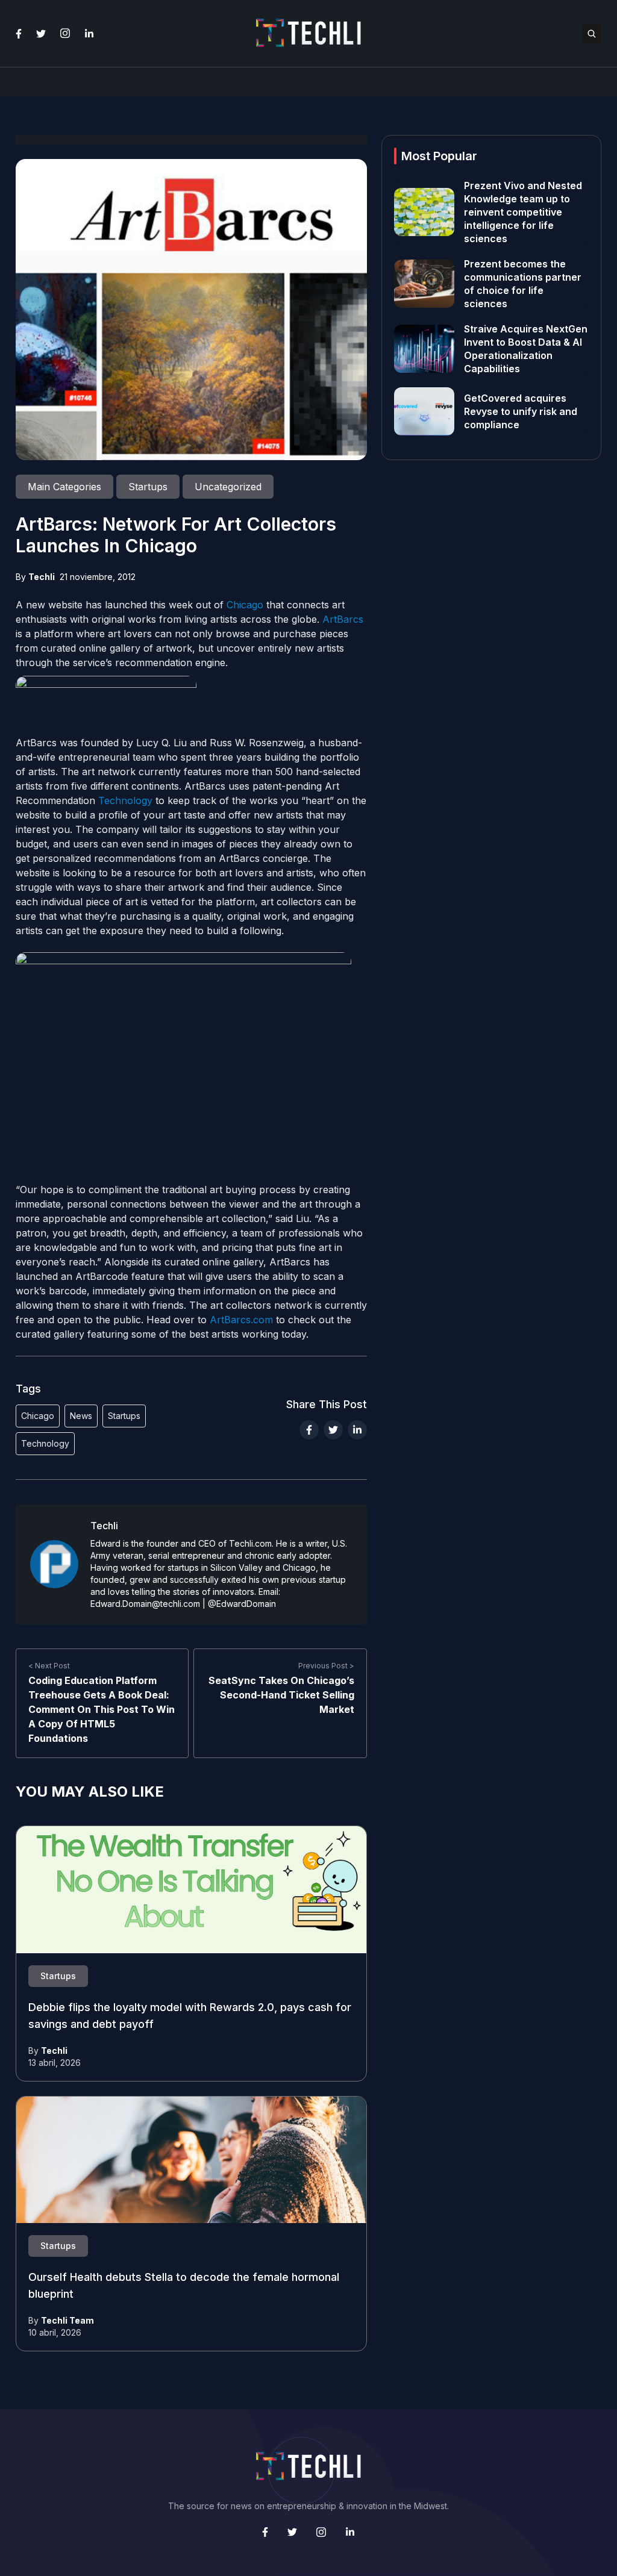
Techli (42, 577)
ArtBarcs (343, 619)
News (81, 1416)
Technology (125, 800)
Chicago (245, 605)
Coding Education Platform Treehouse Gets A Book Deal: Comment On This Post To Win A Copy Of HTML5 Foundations (102, 1709)
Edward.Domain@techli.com (145, 1604)
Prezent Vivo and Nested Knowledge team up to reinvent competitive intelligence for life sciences (523, 212)
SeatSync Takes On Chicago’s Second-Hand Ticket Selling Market (281, 1695)
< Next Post (49, 1666)
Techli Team (67, 2320)
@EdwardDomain (242, 1604)
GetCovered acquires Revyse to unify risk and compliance (521, 411)
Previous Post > (326, 1666)
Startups (124, 1416)
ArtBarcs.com (241, 1320)
